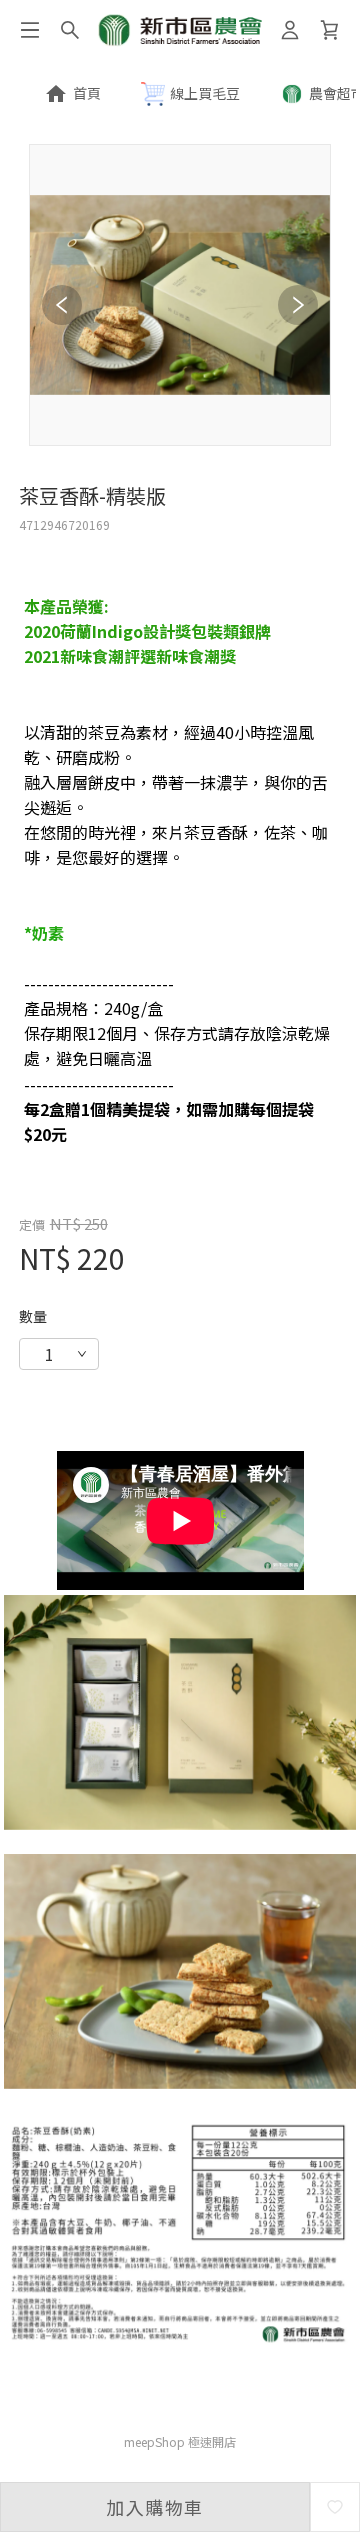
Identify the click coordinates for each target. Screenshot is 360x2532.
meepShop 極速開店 (180, 2441)
